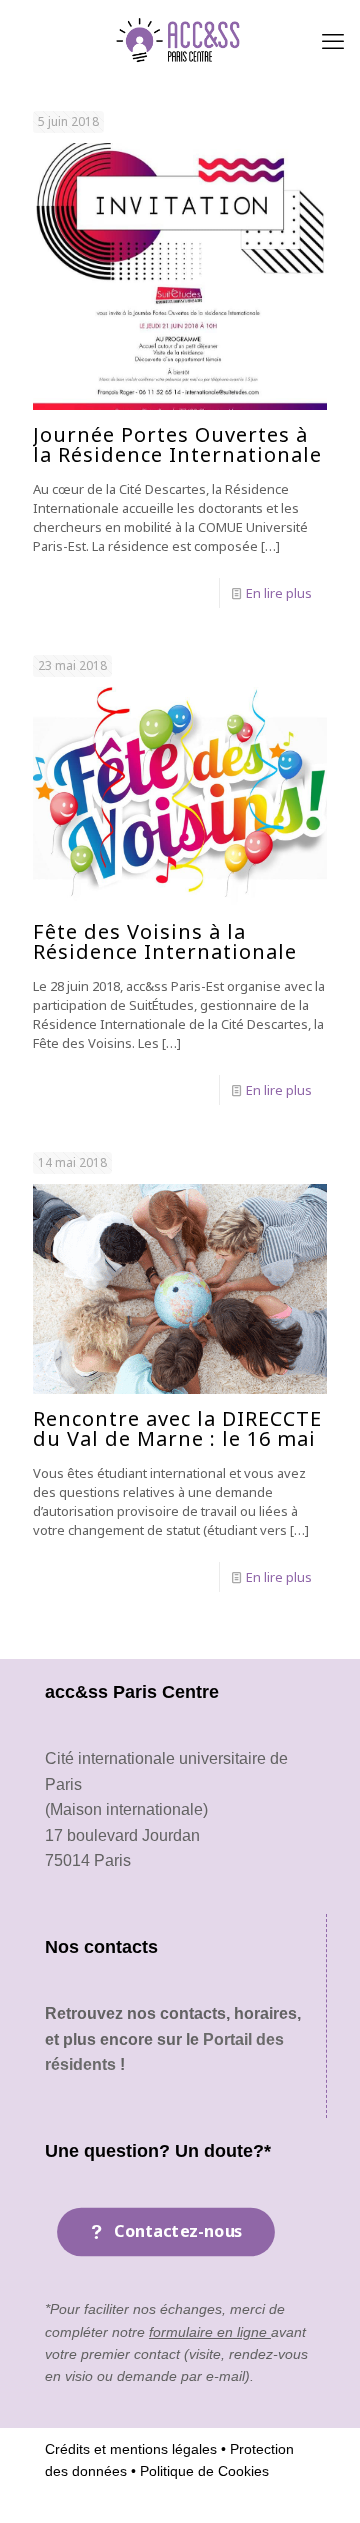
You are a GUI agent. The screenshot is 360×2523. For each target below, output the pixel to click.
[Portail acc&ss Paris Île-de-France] (180, 40)
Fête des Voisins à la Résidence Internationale (165, 941)
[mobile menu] (333, 40)
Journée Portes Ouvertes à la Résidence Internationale (177, 444)
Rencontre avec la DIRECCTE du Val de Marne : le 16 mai (177, 1428)
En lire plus (279, 593)
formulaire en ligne (210, 2332)
